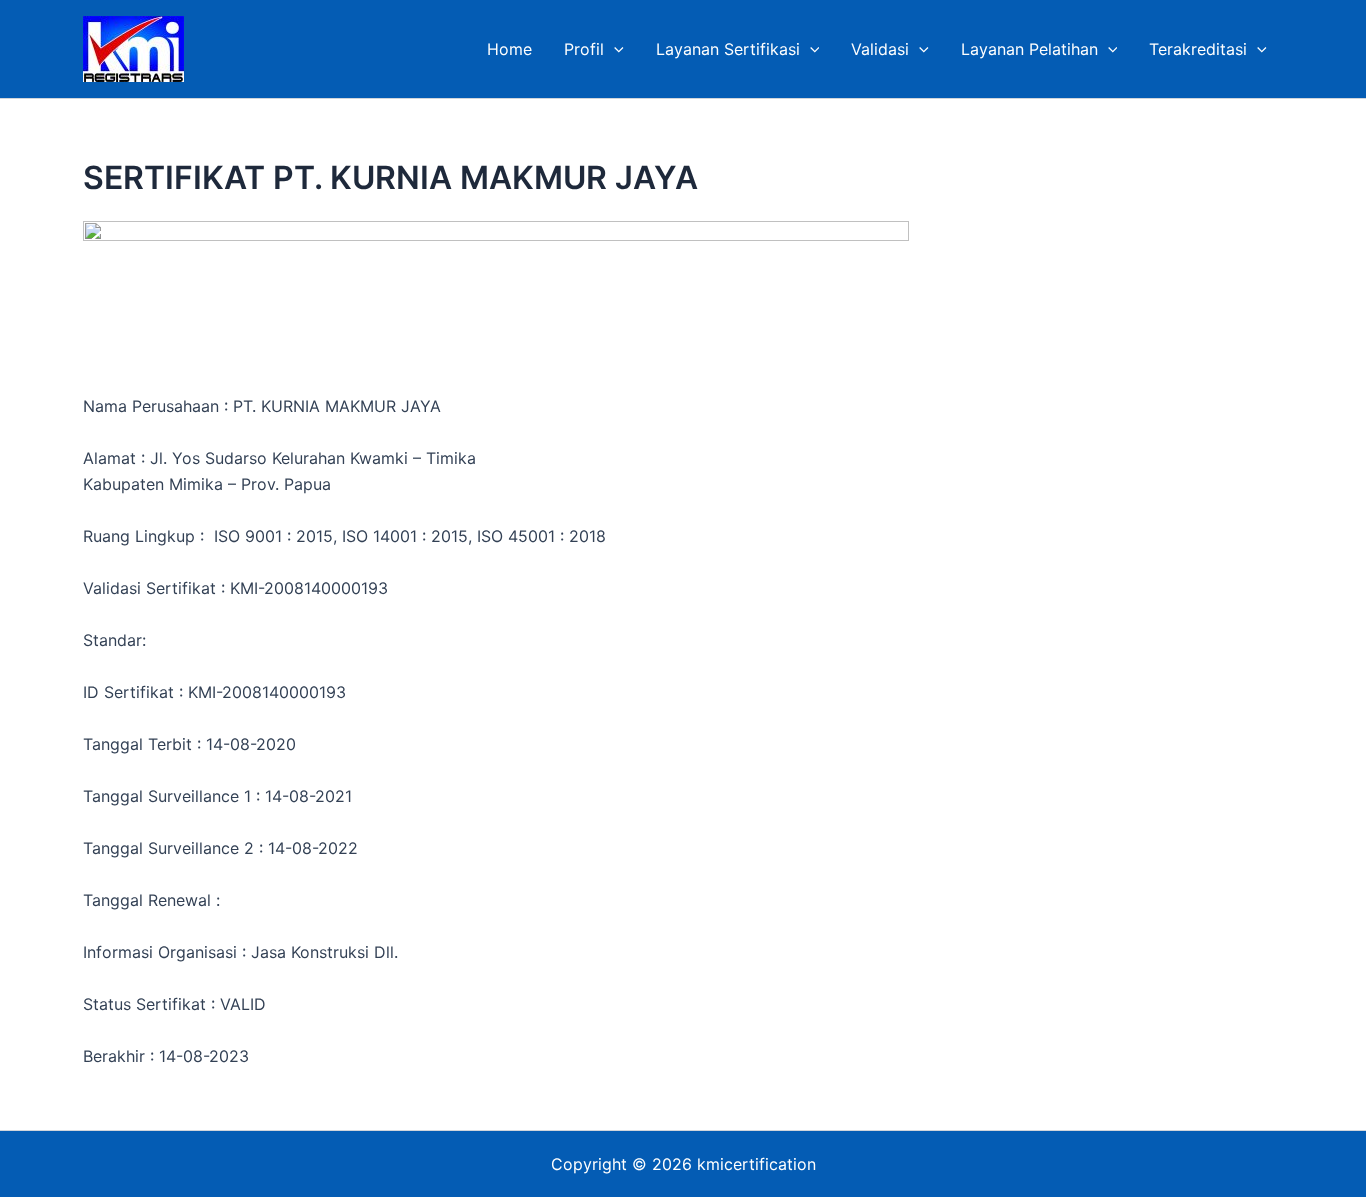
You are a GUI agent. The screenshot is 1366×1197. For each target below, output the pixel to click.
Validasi (880, 49)
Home (509, 49)
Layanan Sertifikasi (728, 49)
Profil (584, 49)
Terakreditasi (1198, 49)
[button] (614, 49)
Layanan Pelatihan (1029, 49)
